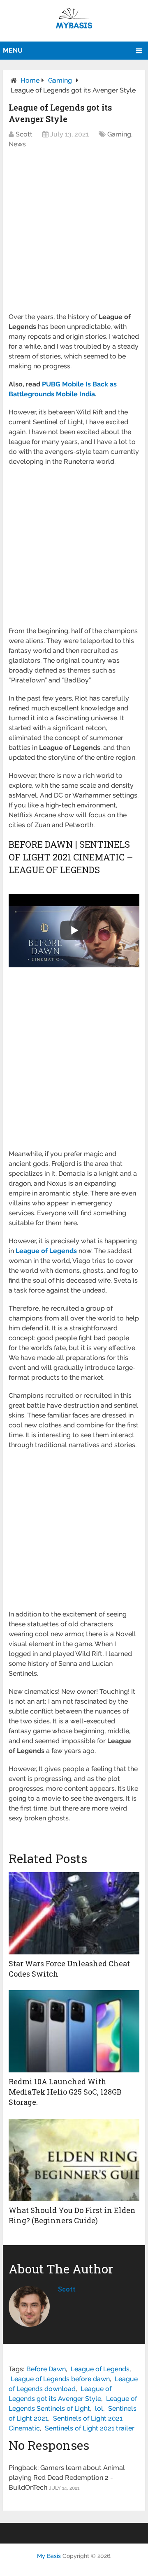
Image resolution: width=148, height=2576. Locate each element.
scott (67, 2289)
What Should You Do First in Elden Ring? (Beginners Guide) (72, 2215)
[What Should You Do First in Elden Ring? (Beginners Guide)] (74, 2160)
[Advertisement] (74, 235)
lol (99, 2408)
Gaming (60, 80)
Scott (24, 134)
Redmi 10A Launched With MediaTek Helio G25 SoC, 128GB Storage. (65, 2092)
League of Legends (100, 2369)
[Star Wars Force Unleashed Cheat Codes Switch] (74, 1913)
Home (30, 80)
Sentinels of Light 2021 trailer (90, 2428)
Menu (13, 50)
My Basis (49, 2556)
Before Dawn (46, 2369)
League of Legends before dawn (60, 2379)
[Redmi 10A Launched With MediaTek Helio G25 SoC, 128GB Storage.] (74, 2031)
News (17, 144)
